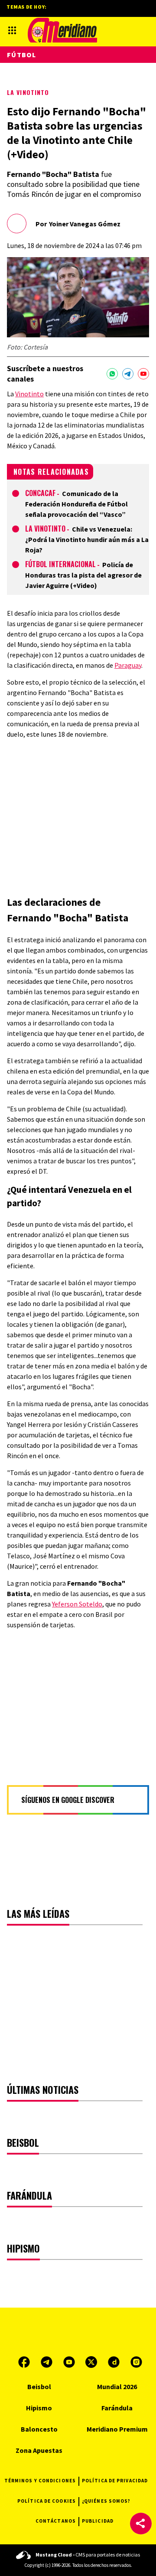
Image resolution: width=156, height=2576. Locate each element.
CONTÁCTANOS (56, 2521)
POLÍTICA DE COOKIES (47, 2501)
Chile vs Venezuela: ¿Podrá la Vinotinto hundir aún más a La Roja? (87, 539)
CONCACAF (40, 493)
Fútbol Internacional (60, 564)
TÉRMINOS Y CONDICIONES (40, 2481)
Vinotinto (29, 394)
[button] (141, 2524)
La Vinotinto (28, 92)
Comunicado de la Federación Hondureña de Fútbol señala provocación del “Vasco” (76, 504)
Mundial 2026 (117, 2387)
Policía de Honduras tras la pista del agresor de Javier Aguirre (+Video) (83, 575)
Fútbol (22, 55)
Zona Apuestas (39, 2450)
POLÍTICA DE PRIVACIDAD (115, 2481)
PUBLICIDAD (98, 2521)
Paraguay (128, 665)
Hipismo (39, 2408)
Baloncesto (39, 2429)
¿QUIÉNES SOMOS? (106, 2501)
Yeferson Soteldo (77, 1604)
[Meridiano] (62, 30)
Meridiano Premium (117, 2429)
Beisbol (39, 2387)
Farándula (117, 2408)
